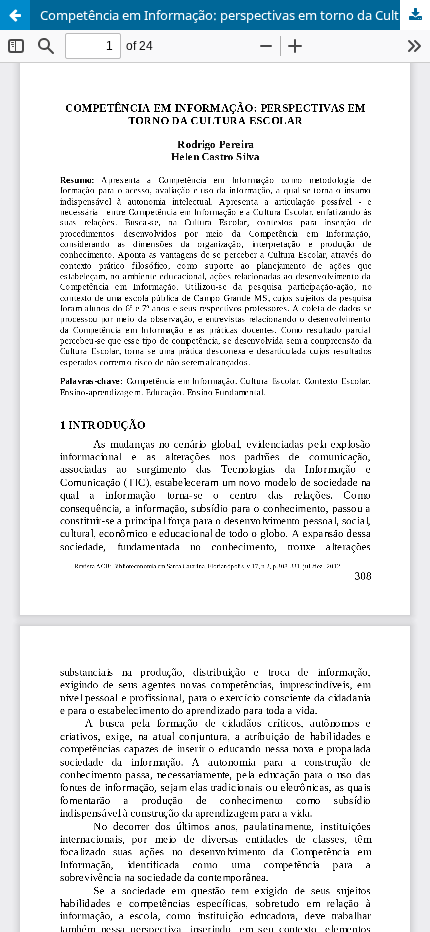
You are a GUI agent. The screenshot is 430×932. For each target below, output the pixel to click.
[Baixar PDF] (415, 15)
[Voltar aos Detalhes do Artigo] (15, 15)
